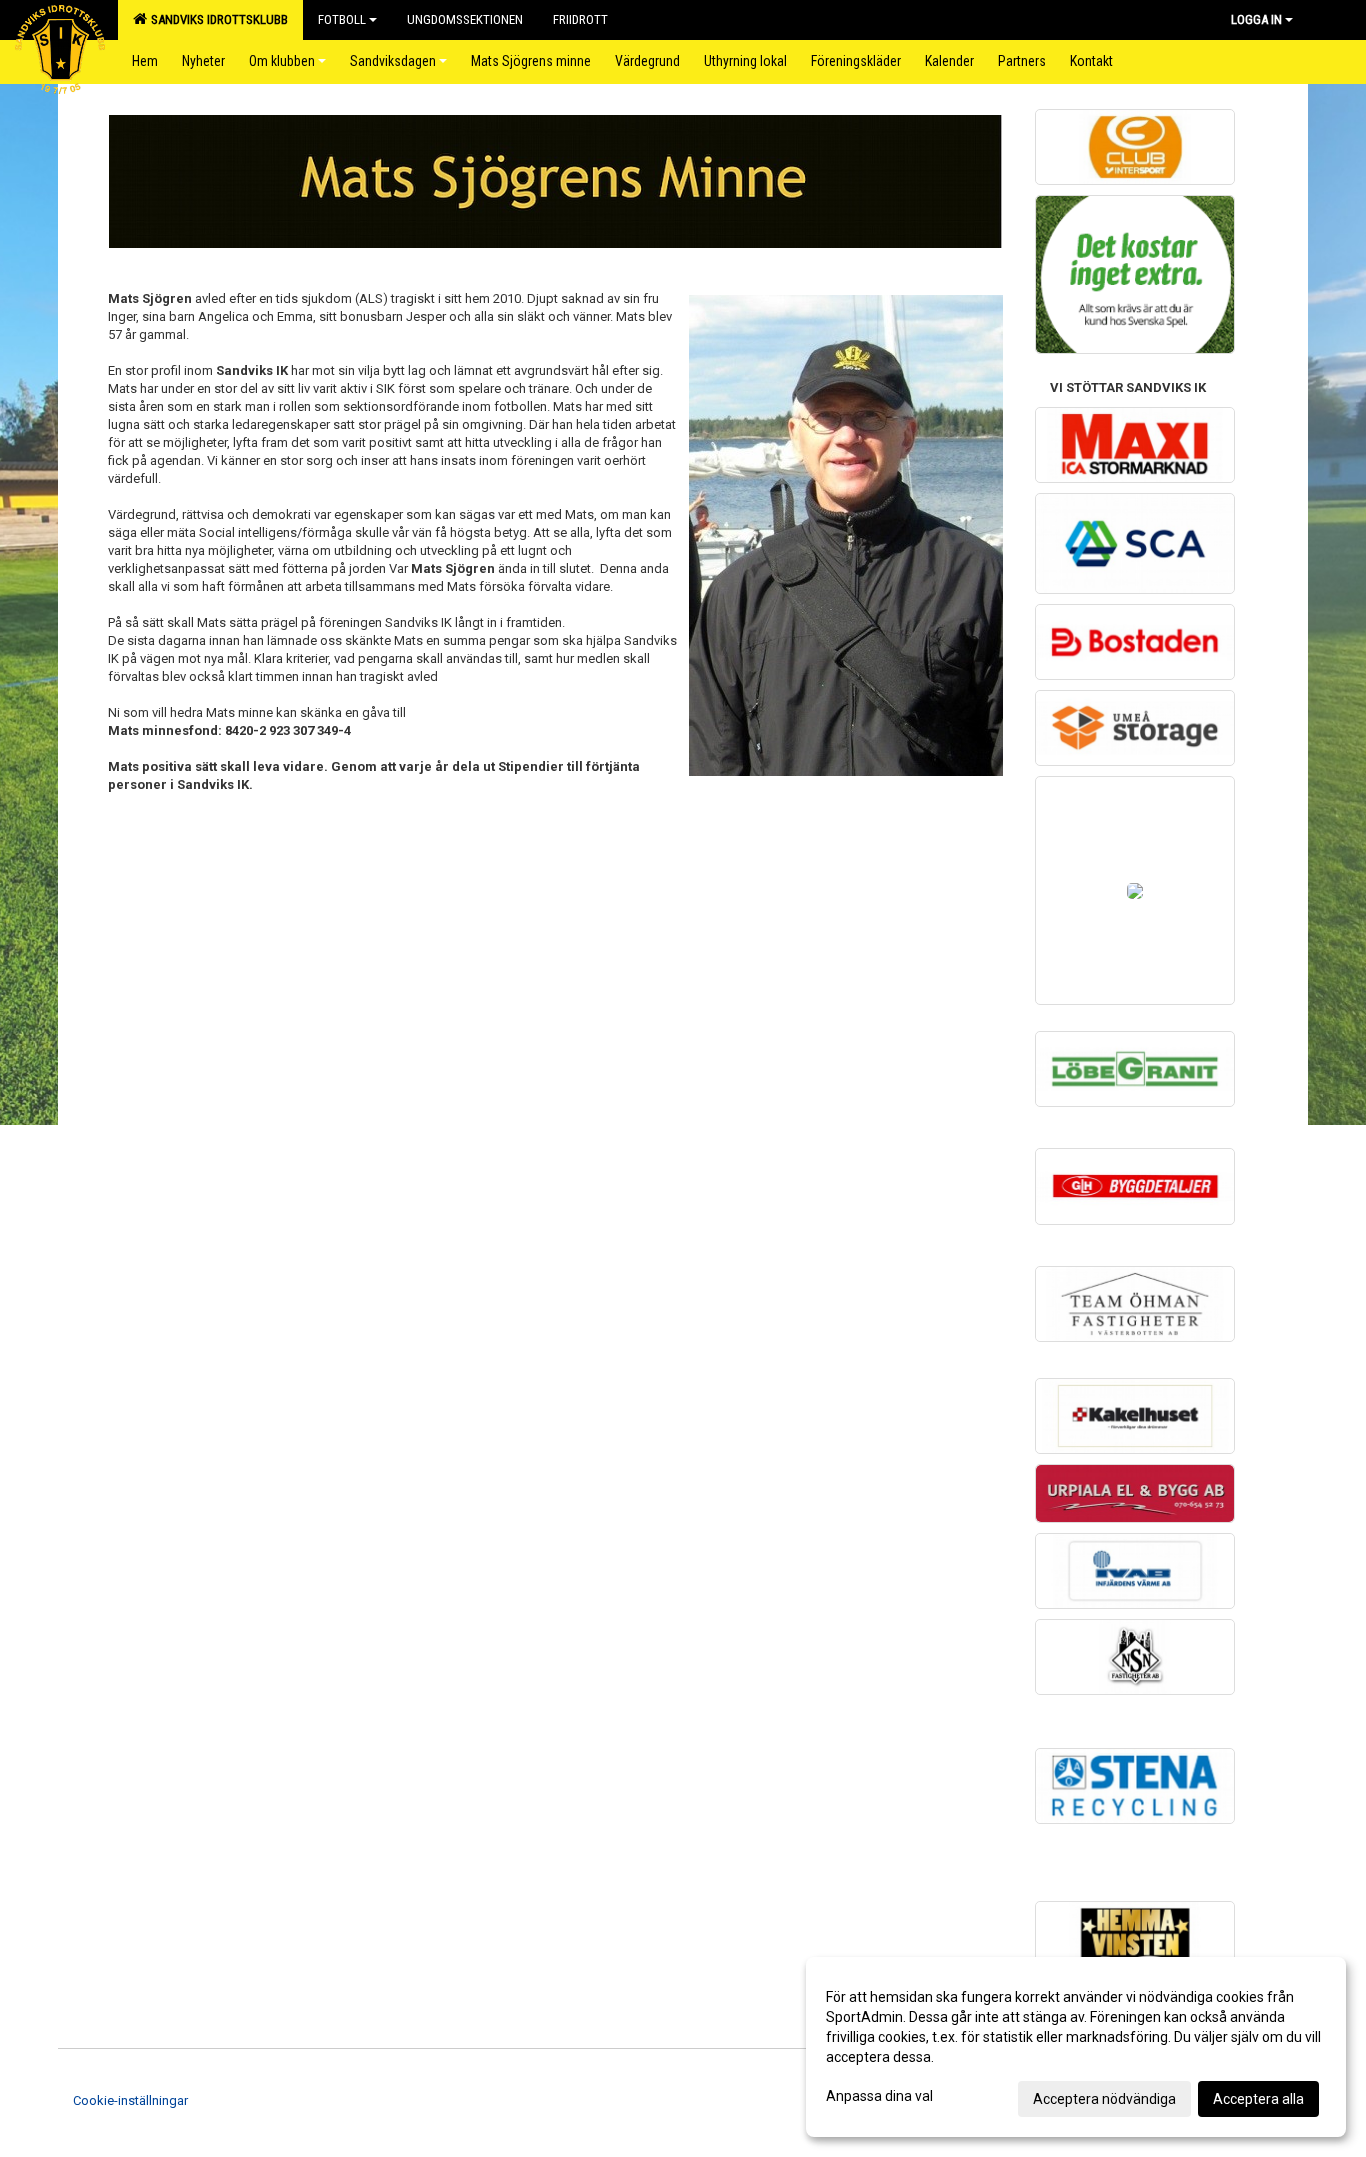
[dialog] (1076, 2047)
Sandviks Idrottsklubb (216, 19)
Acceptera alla (1258, 2099)
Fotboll (342, 19)
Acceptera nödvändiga (1104, 2099)
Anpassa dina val (879, 2096)
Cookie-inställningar (130, 2100)
